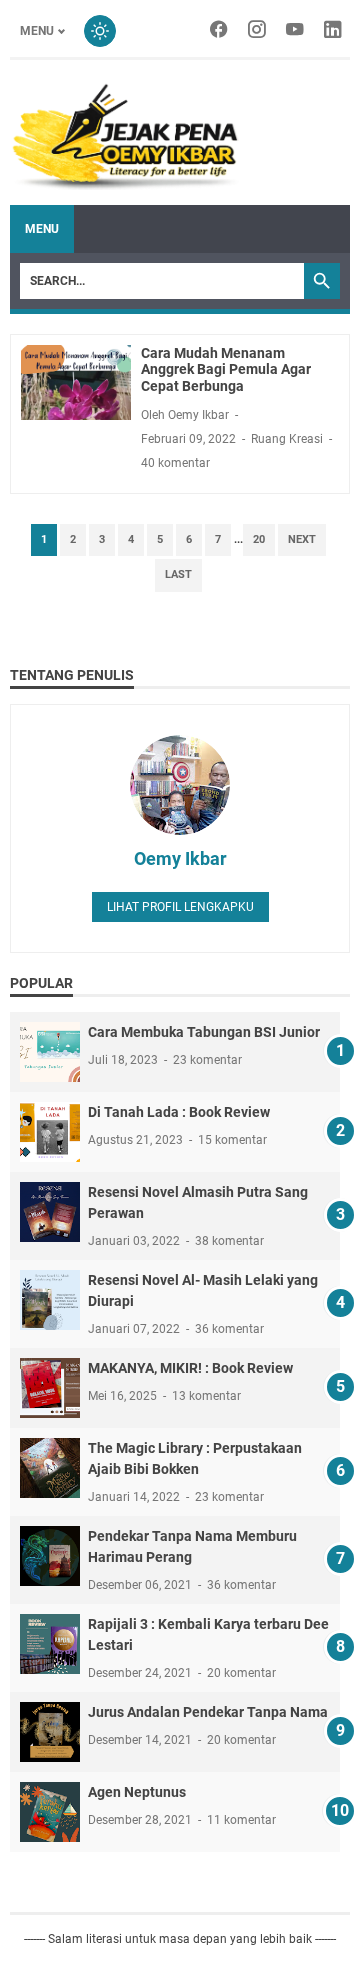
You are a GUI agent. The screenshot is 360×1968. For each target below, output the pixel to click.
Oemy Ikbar (180, 858)
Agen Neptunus (137, 1792)
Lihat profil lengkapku (180, 907)
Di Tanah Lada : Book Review (179, 1112)
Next (302, 539)
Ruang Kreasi (287, 439)
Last (178, 574)
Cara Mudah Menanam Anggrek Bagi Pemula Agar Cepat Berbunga (226, 370)
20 (259, 539)
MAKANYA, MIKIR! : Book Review (190, 1368)
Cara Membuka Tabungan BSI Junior (204, 1032)
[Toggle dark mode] (100, 31)
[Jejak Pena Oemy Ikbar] (124, 135)
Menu (37, 31)
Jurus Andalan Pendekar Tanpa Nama (208, 1712)
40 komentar (175, 463)
